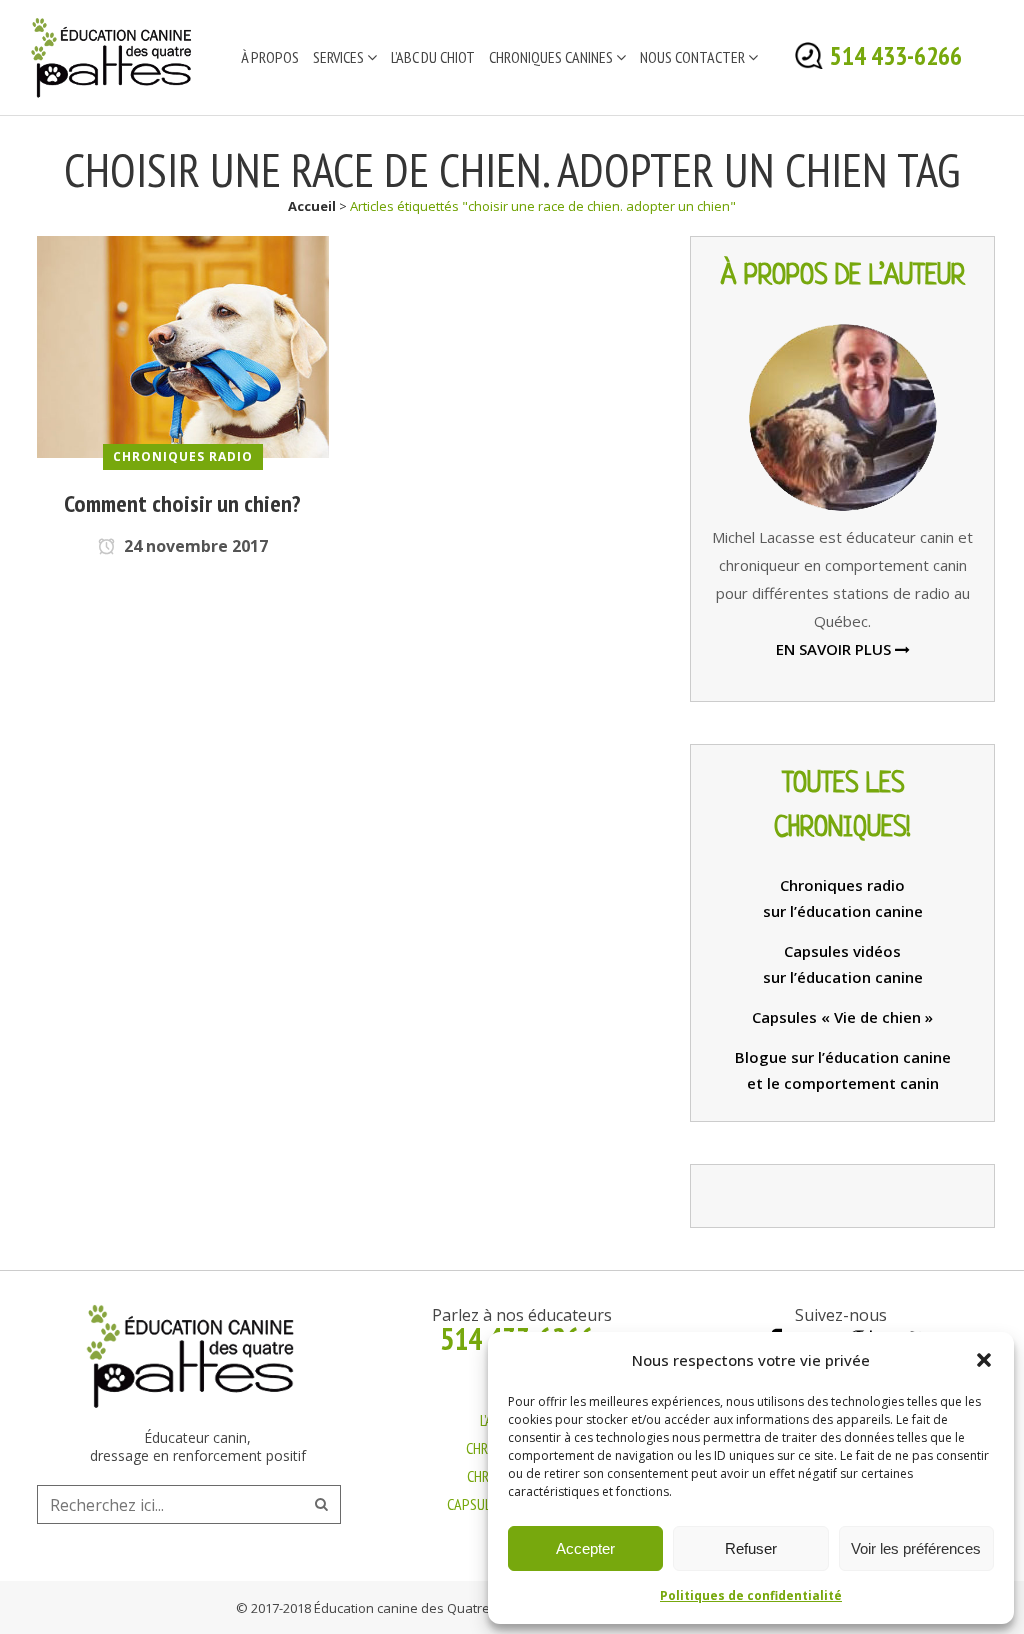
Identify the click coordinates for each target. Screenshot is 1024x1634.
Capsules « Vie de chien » (842, 1017)
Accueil (312, 206)
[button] (984, 1360)
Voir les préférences (916, 1548)
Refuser (751, 1548)
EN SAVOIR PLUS (835, 649)
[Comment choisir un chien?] (183, 345)
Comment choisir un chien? (182, 503)
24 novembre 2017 (194, 546)
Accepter (585, 1548)
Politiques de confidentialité (751, 1595)
